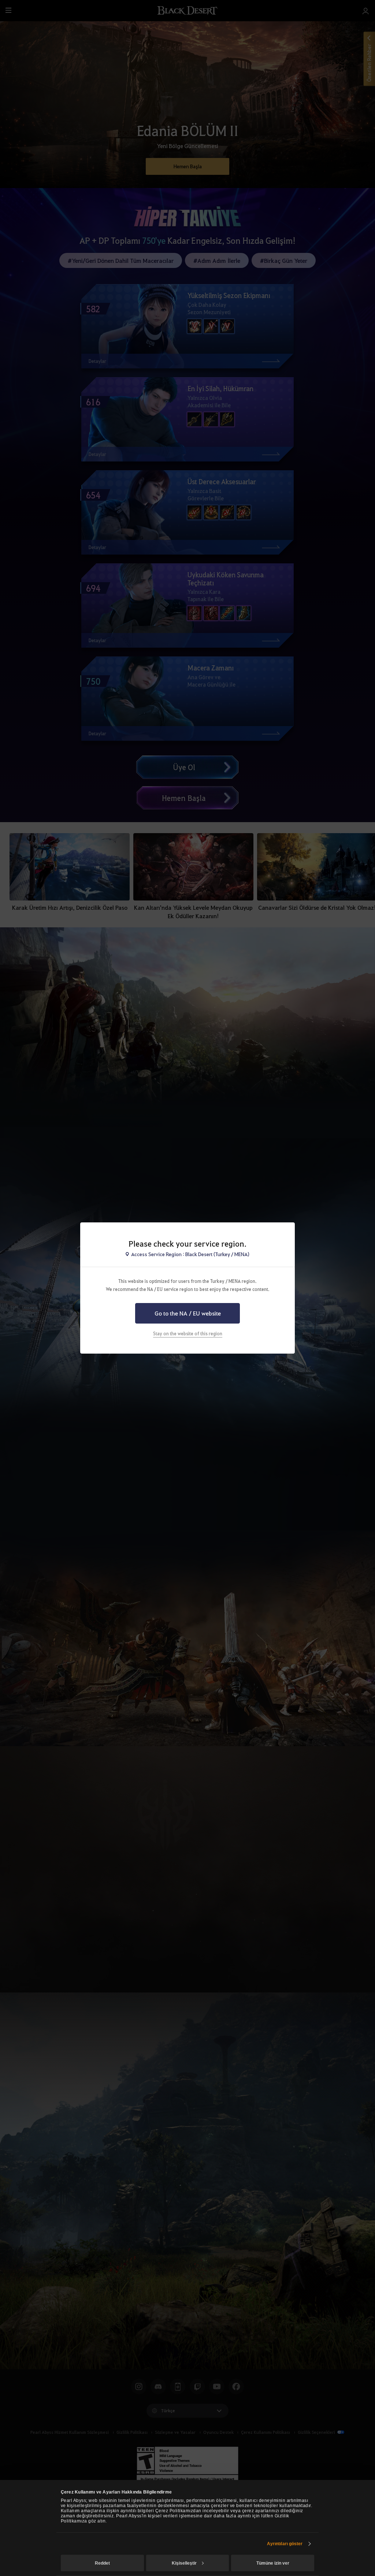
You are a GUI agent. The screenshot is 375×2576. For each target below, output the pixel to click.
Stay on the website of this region (188, 1333)
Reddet (102, 2563)
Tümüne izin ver (273, 2563)
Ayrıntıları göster (285, 2544)
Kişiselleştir (184, 2563)
